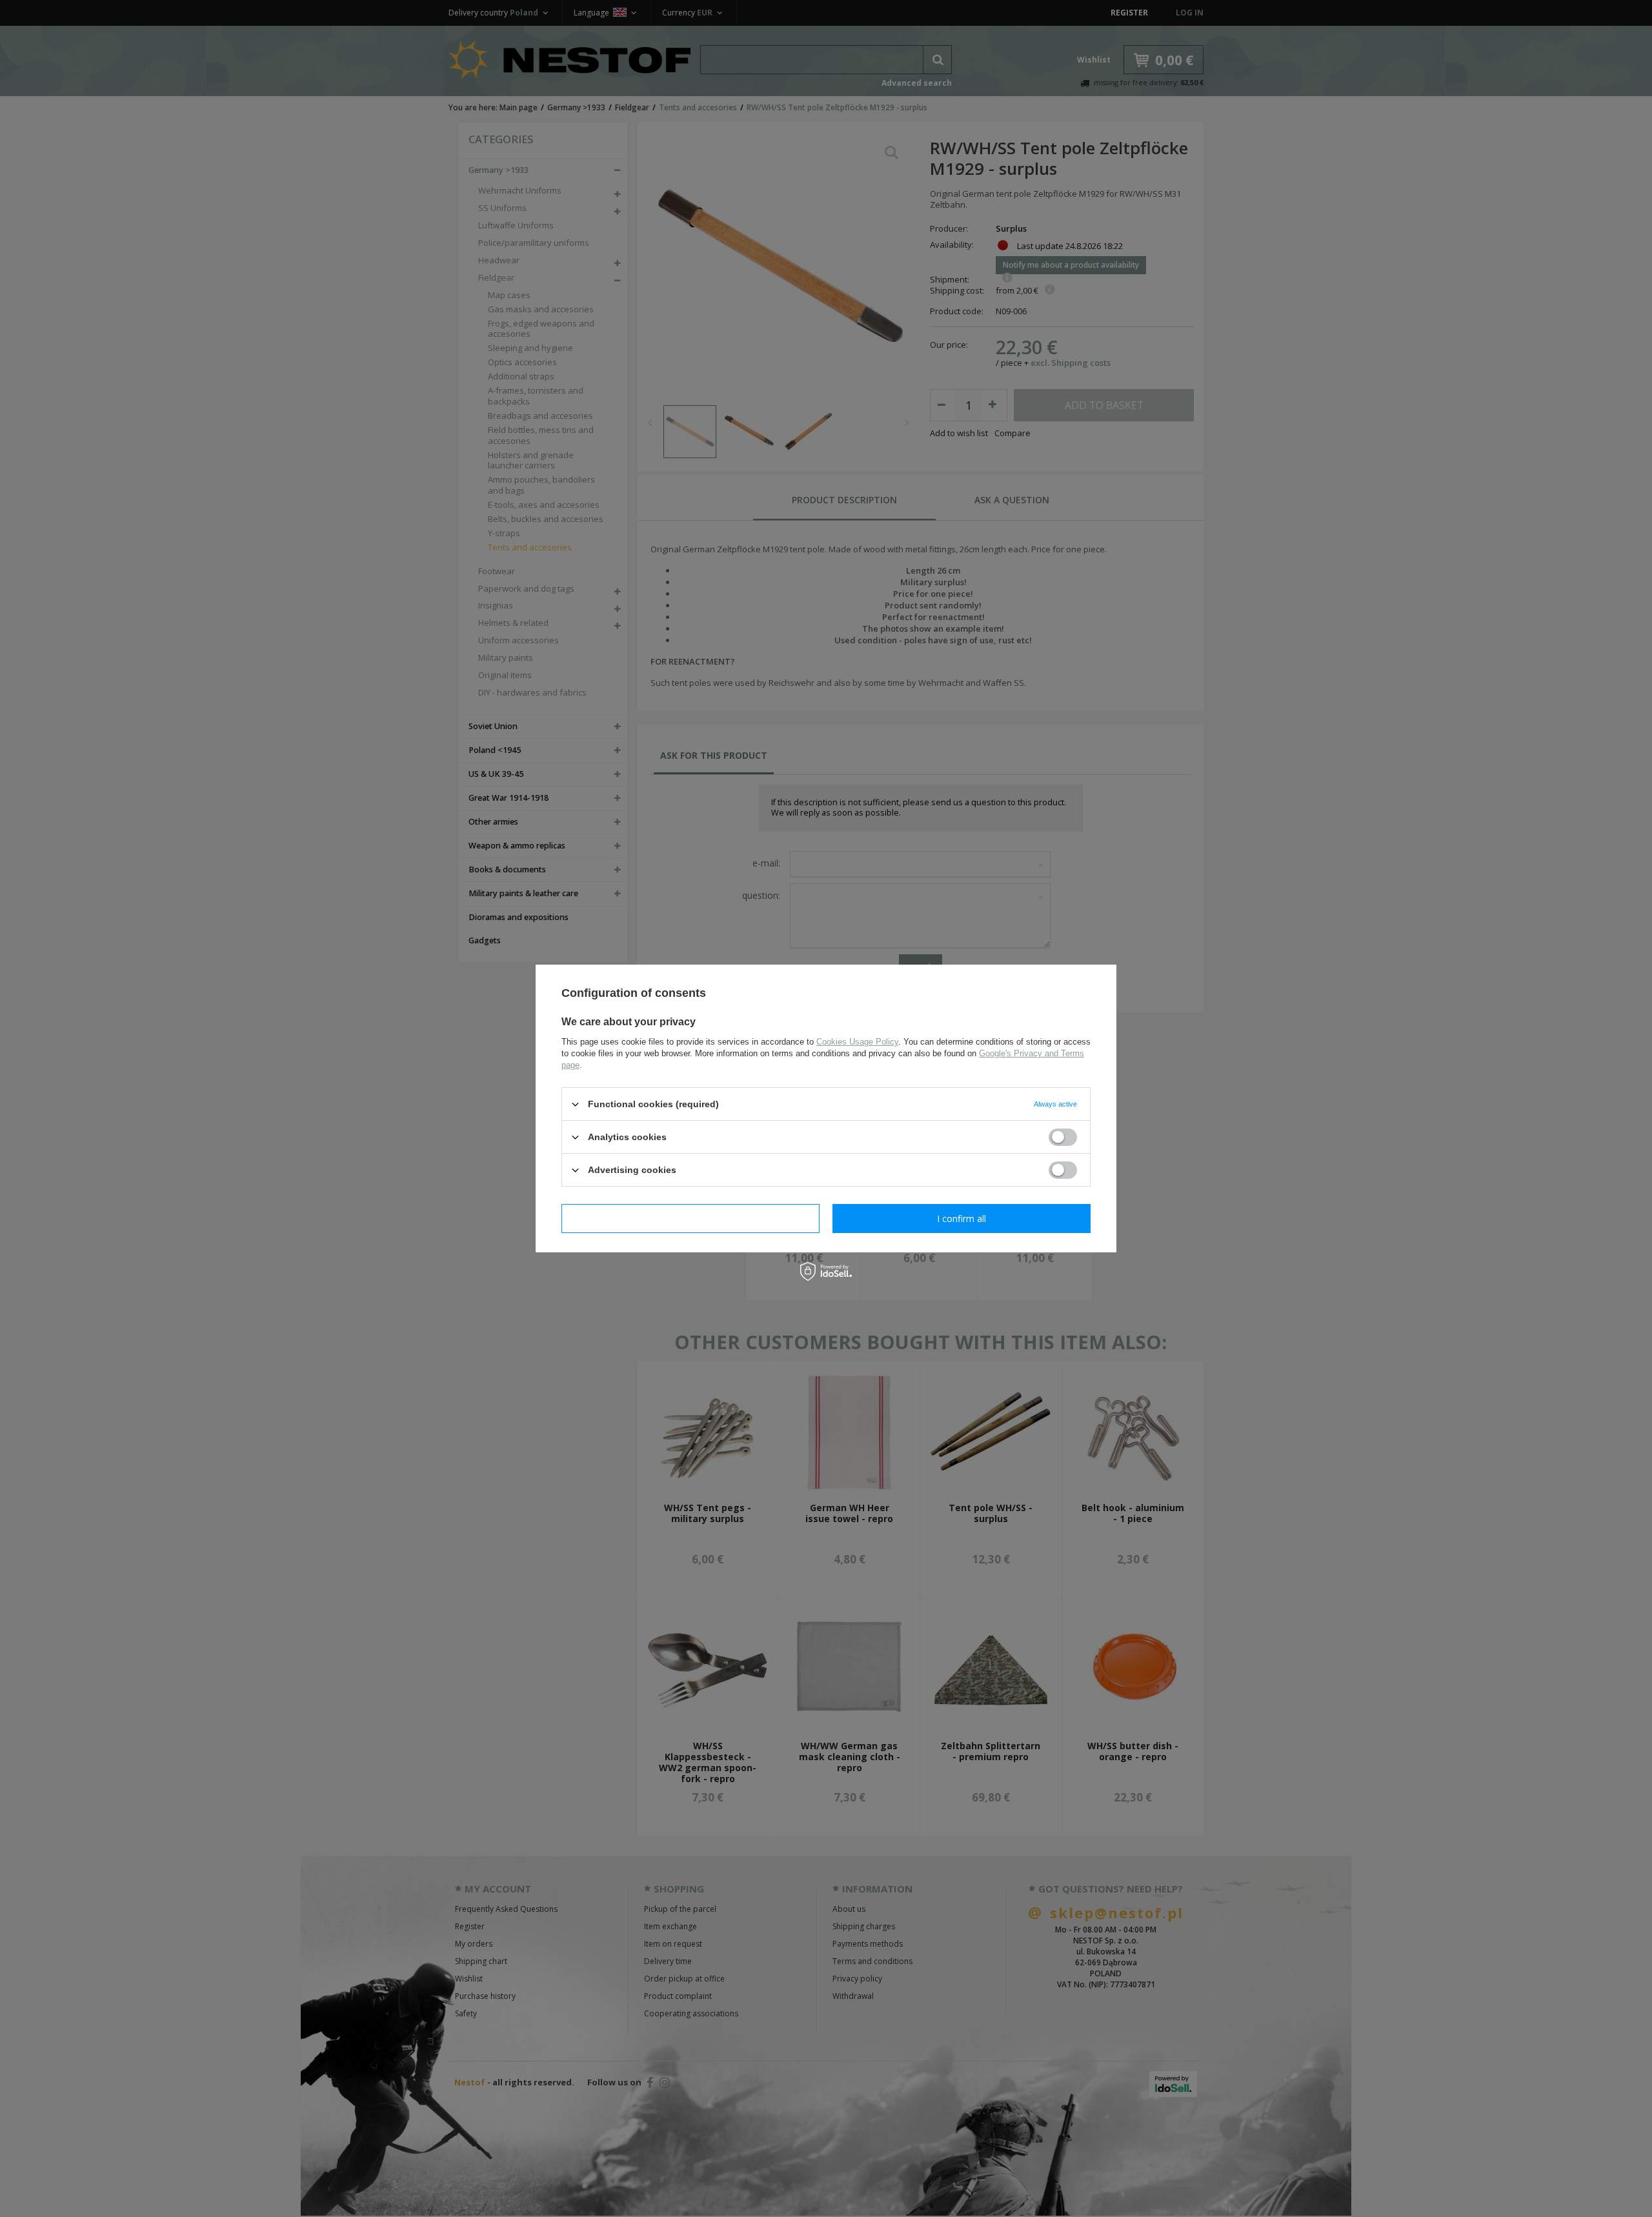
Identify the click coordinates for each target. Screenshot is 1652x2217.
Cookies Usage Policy (857, 1042)
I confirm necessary (691, 1218)
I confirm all (962, 1218)
